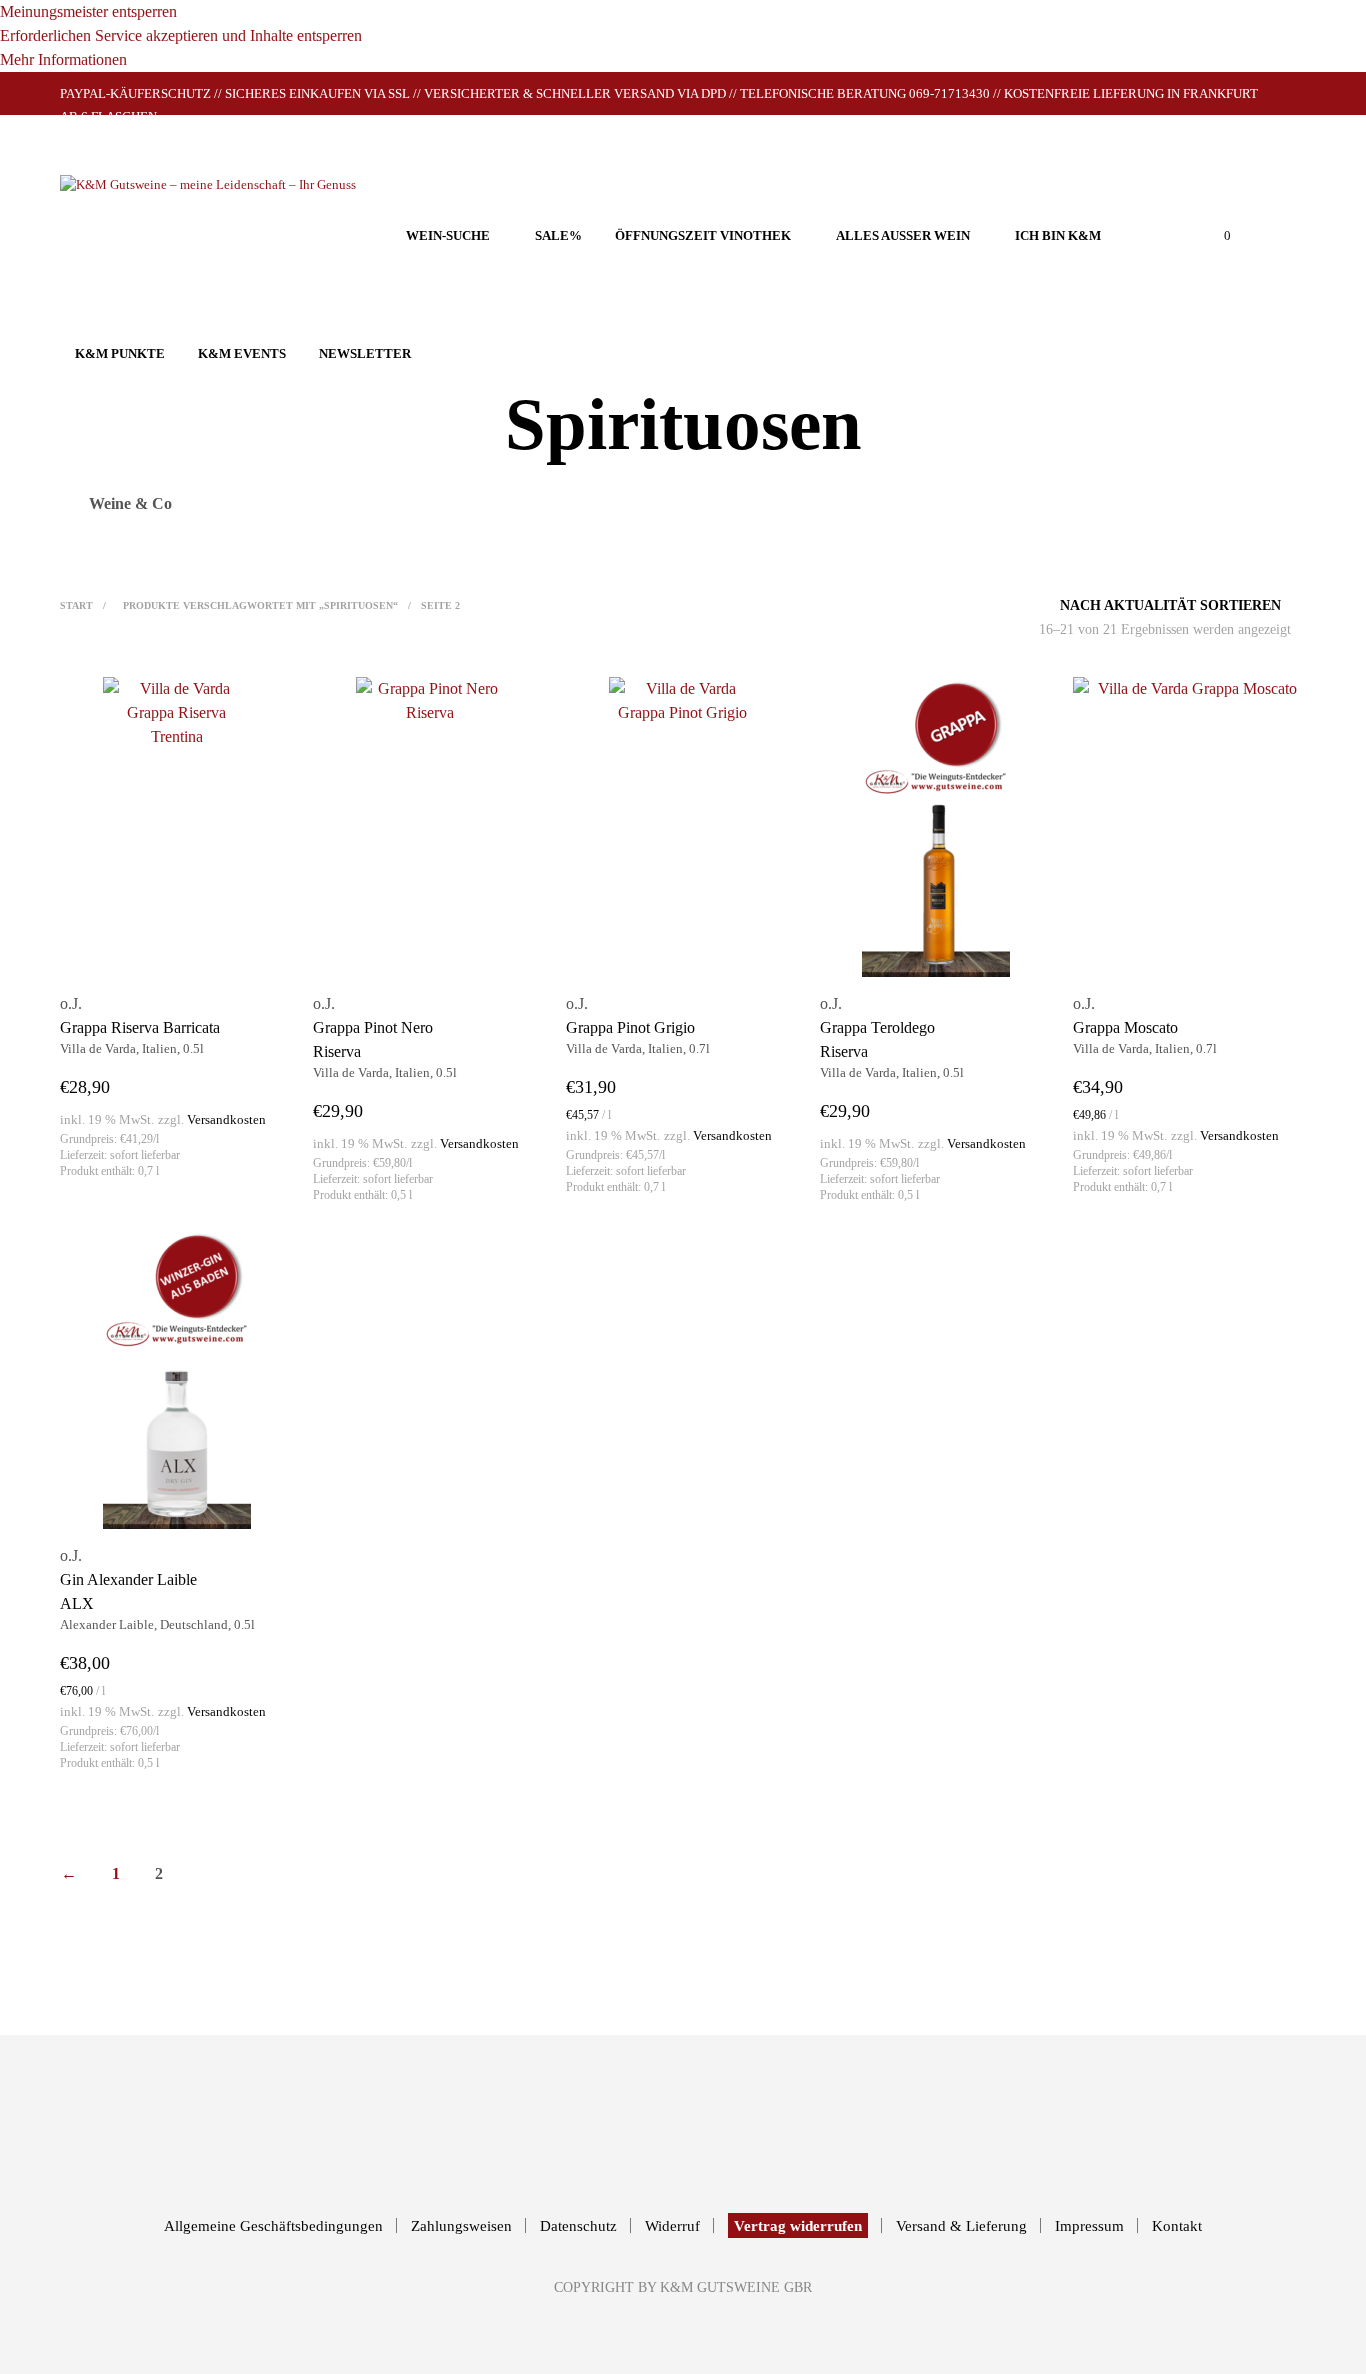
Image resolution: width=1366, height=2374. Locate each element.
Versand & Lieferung (961, 2226)
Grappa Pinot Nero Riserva (373, 1039)
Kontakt (1177, 2226)
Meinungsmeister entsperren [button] (88, 11)
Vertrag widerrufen (798, 2226)
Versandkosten (226, 1120)
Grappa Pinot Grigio (630, 1027)
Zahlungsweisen (461, 2226)
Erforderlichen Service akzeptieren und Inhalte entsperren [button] (181, 35)
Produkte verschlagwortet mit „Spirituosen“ (260, 605)
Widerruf (672, 2226)
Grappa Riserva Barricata (140, 1027)
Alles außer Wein (903, 235)
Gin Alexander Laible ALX (128, 1591)
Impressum (1089, 2226)
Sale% (558, 235)
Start (76, 605)
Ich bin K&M (1058, 235)
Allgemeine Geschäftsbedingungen (273, 2226)
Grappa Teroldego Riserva (877, 1039)
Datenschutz (578, 2226)
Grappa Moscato (1125, 1027)
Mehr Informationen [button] (63, 59)
